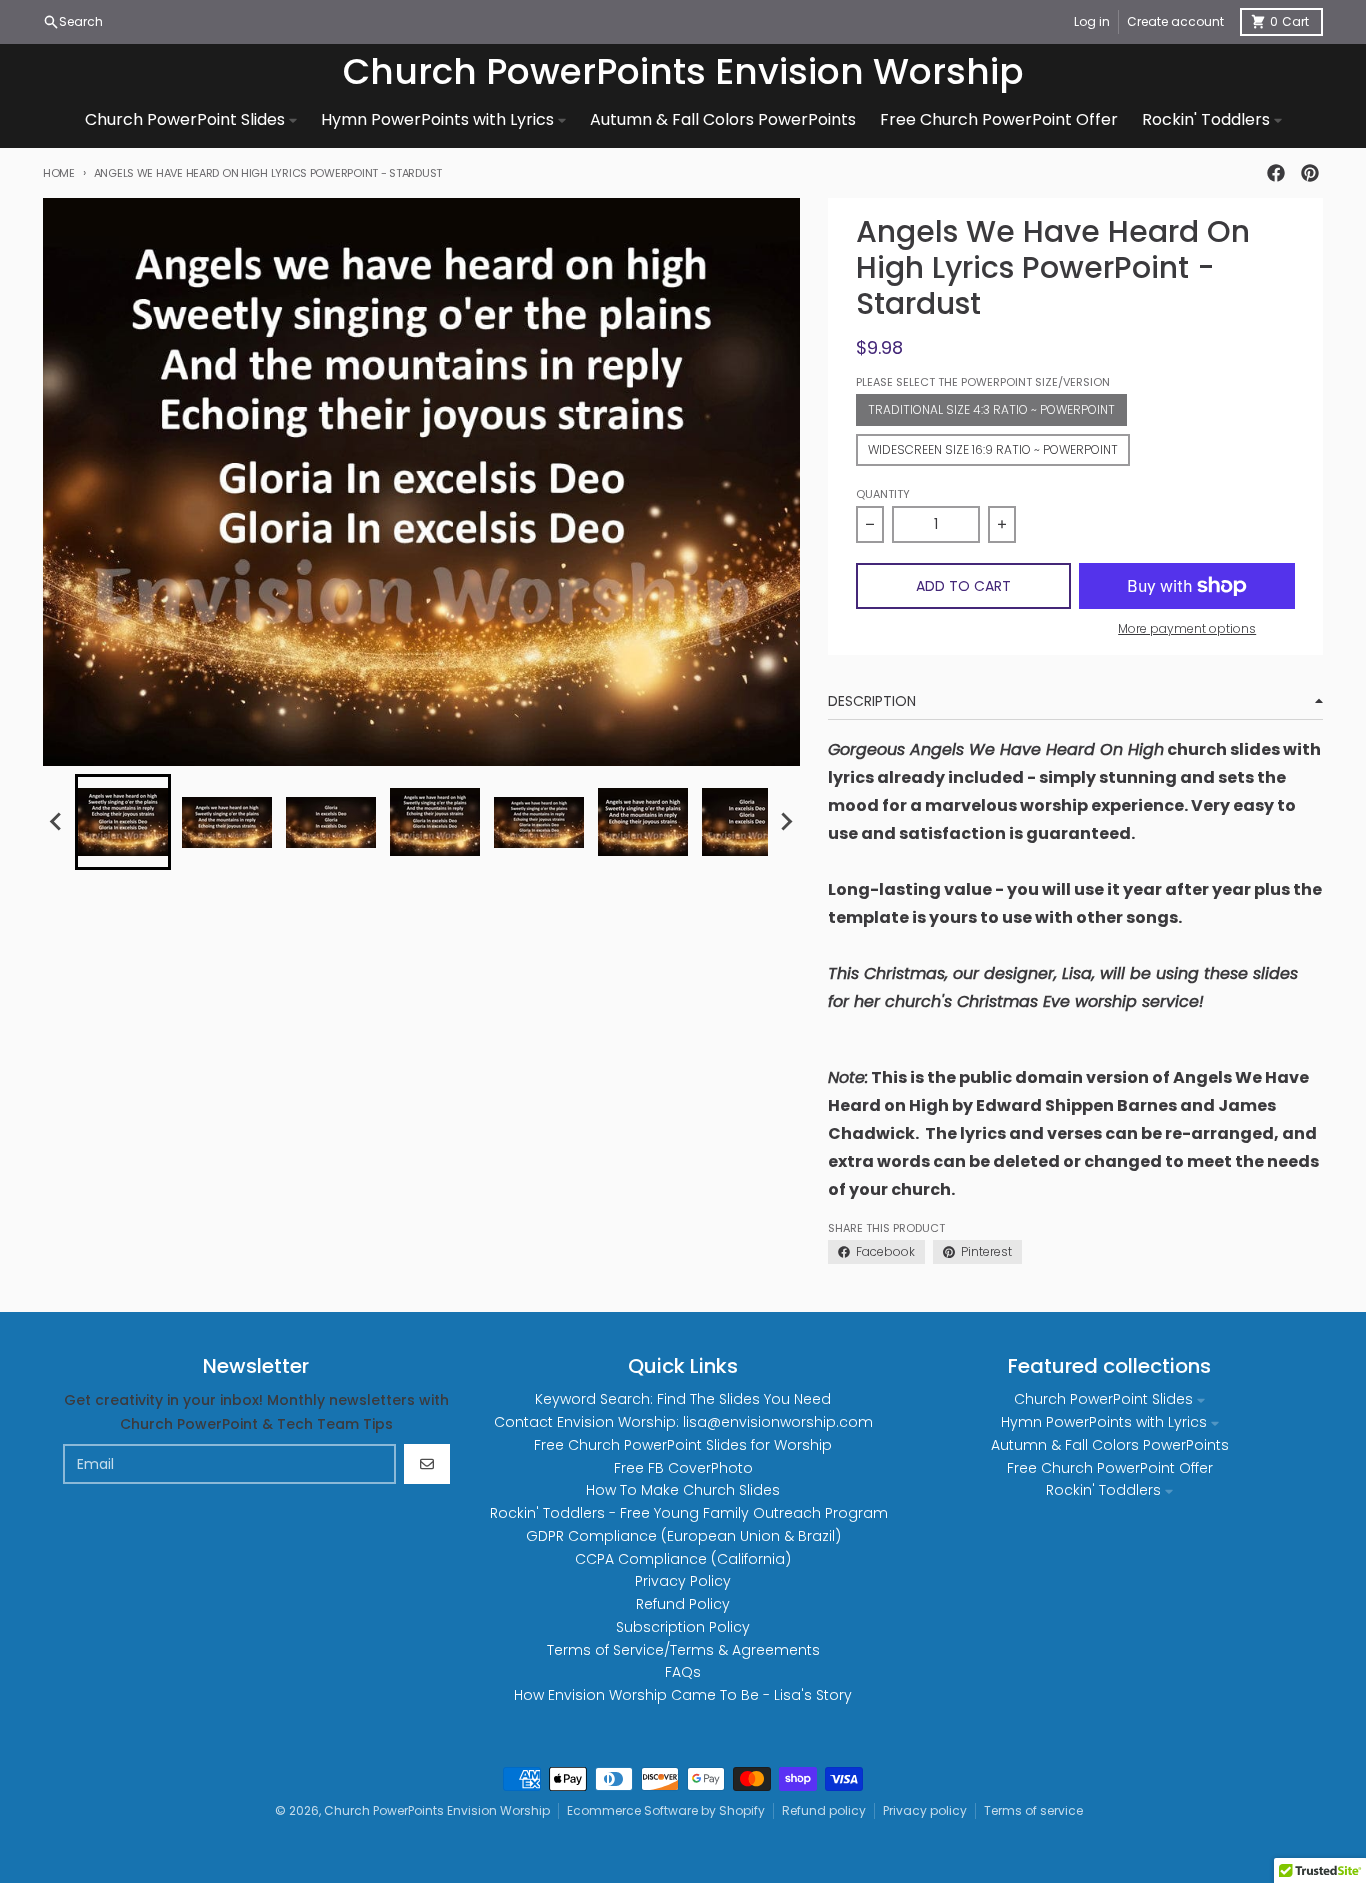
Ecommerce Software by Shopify (666, 1810)
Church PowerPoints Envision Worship (683, 72)
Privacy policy (925, 1810)
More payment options (1187, 629)
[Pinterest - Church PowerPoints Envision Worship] (1310, 173)
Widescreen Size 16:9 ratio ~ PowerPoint (993, 449)
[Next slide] (786, 822)
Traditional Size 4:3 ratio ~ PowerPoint (991, 409)
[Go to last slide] (57, 822)
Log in (1092, 21)
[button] (123, 822)
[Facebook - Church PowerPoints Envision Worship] (1276, 173)
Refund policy (824, 1810)
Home (59, 173)
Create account (1175, 21)
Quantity (883, 494)
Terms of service (1033, 1810)
